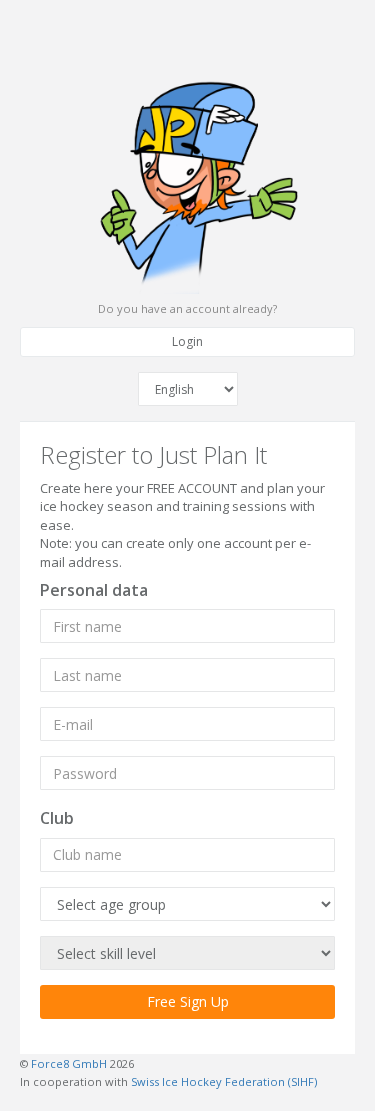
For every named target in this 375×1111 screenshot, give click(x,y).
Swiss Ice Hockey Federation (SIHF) (224, 1081)
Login (187, 341)
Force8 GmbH (69, 1063)
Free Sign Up (188, 1001)
